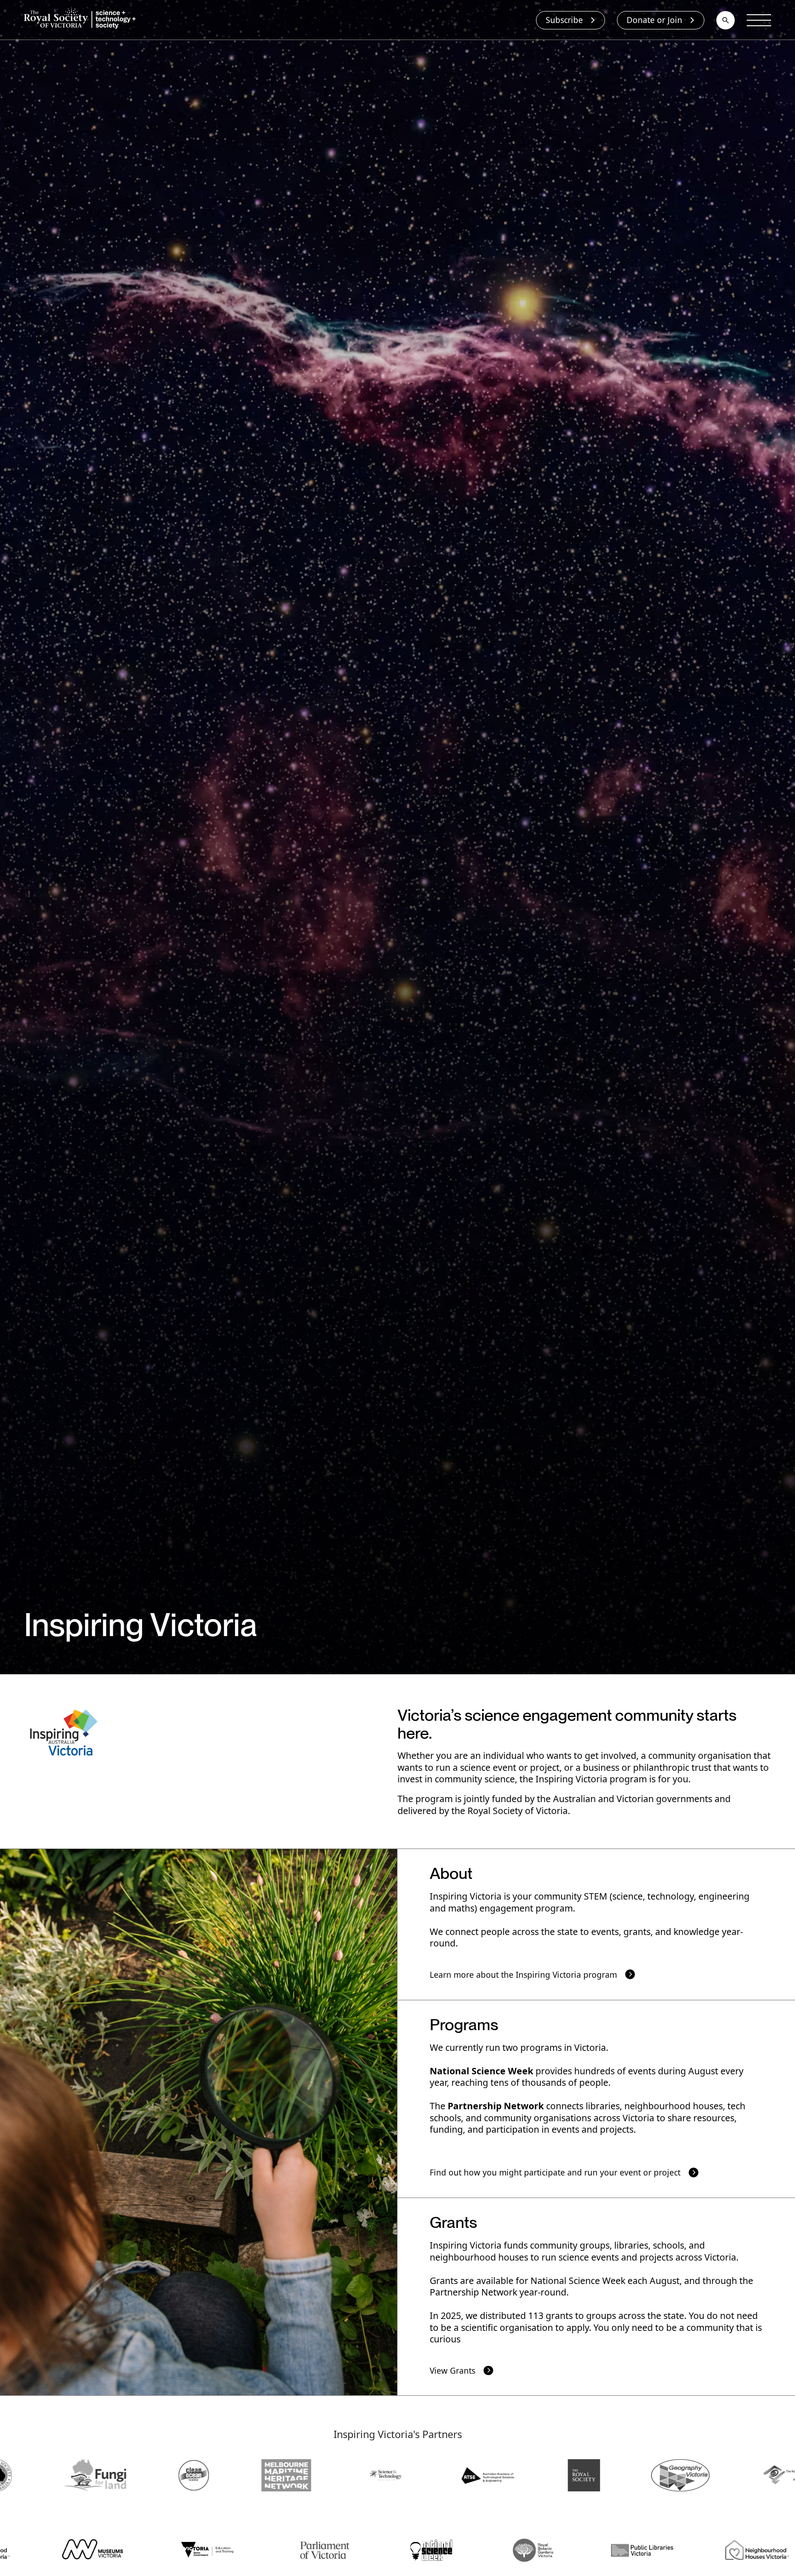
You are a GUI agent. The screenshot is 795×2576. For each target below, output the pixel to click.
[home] (82, 20)
